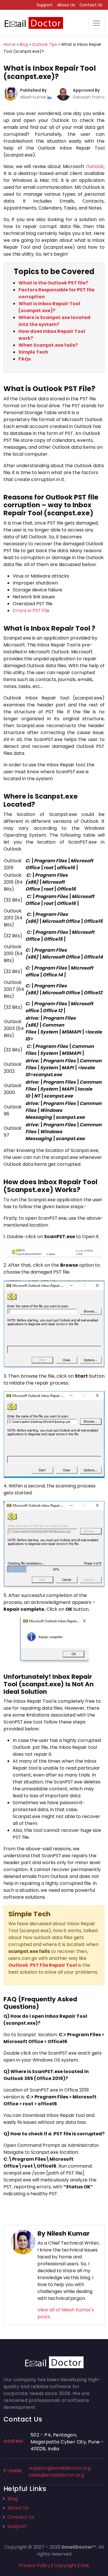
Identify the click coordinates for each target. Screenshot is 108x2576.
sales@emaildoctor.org (56, 2475)
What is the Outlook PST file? (53, 283)
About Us (66, 5)
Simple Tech (33, 352)
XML (85, 2565)
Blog (13, 2499)
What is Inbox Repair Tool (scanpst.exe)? (49, 307)
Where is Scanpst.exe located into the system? (54, 321)
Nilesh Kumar (34, 97)
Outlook (95, 166)
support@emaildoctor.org (60, 2468)
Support (44, 5)
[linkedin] (49, 97)
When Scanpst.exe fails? (48, 345)
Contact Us (91, 5)
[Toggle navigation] (96, 23)
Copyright (65, 2565)
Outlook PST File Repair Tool (43, 1965)
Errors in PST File (31, 611)
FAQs (25, 359)
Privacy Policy (35, 2565)
